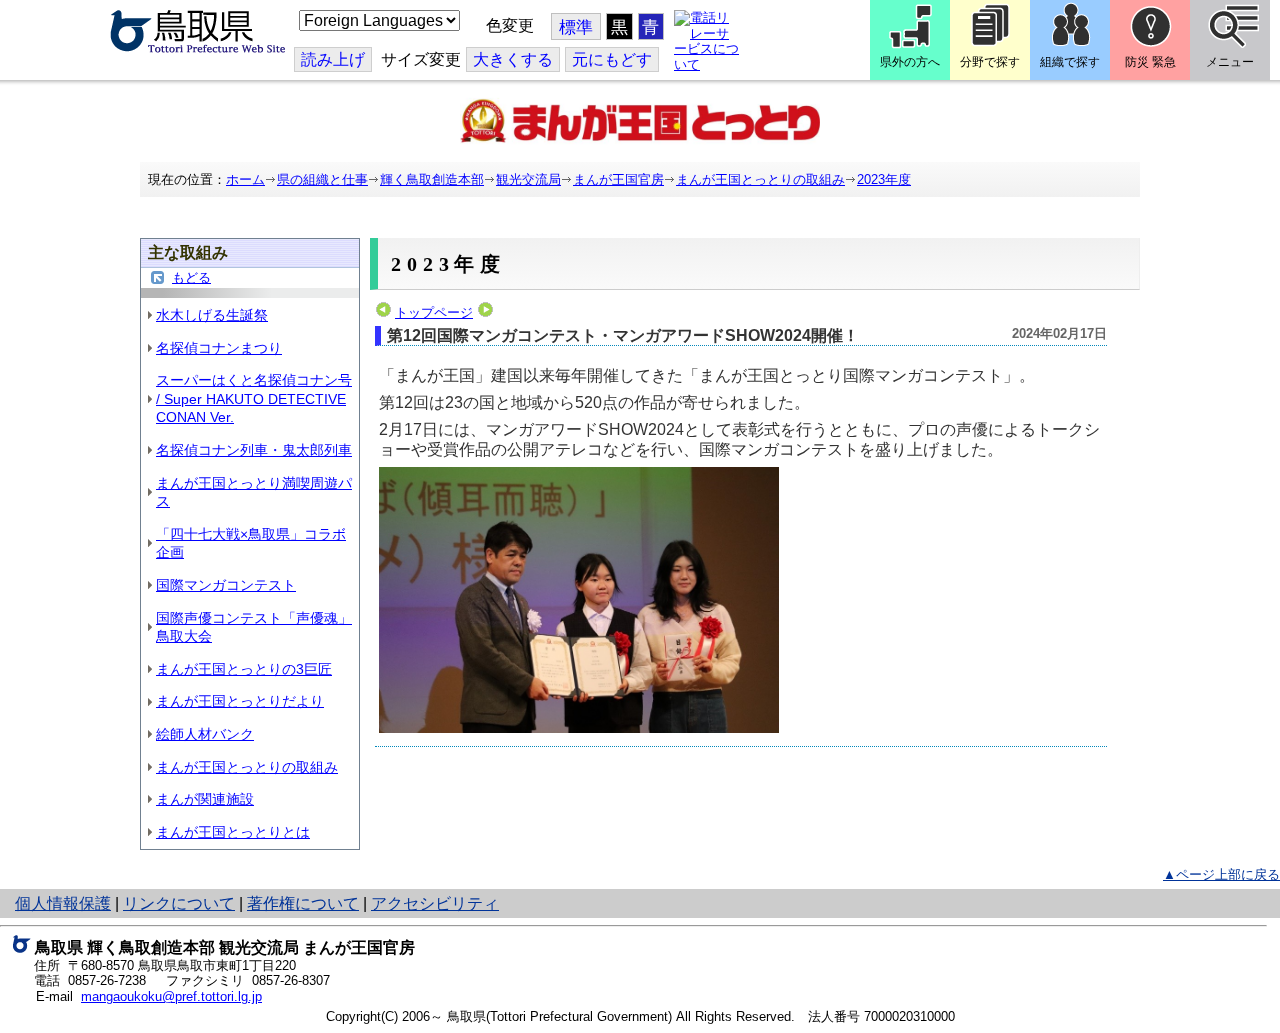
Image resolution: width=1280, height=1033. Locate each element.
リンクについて (179, 903)
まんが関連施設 (205, 799)
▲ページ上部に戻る (1221, 874)
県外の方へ (910, 62)
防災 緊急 (1150, 62)
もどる (191, 277)
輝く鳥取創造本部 (432, 179)
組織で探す (1070, 62)
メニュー (1230, 62)
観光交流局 (528, 179)
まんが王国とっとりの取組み (760, 179)
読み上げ (333, 59)
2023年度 (884, 179)
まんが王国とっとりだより (240, 701)
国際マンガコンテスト (226, 585)
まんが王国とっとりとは (233, 832)
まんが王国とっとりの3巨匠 (244, 669)
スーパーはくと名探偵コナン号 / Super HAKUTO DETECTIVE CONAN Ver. (254, 398)
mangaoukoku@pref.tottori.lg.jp (171, 996)
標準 (576, 27)
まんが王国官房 (618, 179)
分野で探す (990, 62)
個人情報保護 (63, 903)
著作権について (303, 903)
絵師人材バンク (205, 734)
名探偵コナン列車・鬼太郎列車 (254, 450)
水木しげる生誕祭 (212, 315)
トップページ (434, 312)
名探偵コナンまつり (219, 348)
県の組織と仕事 (322, 179)
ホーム (245, 179)
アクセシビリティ (435, 903)
